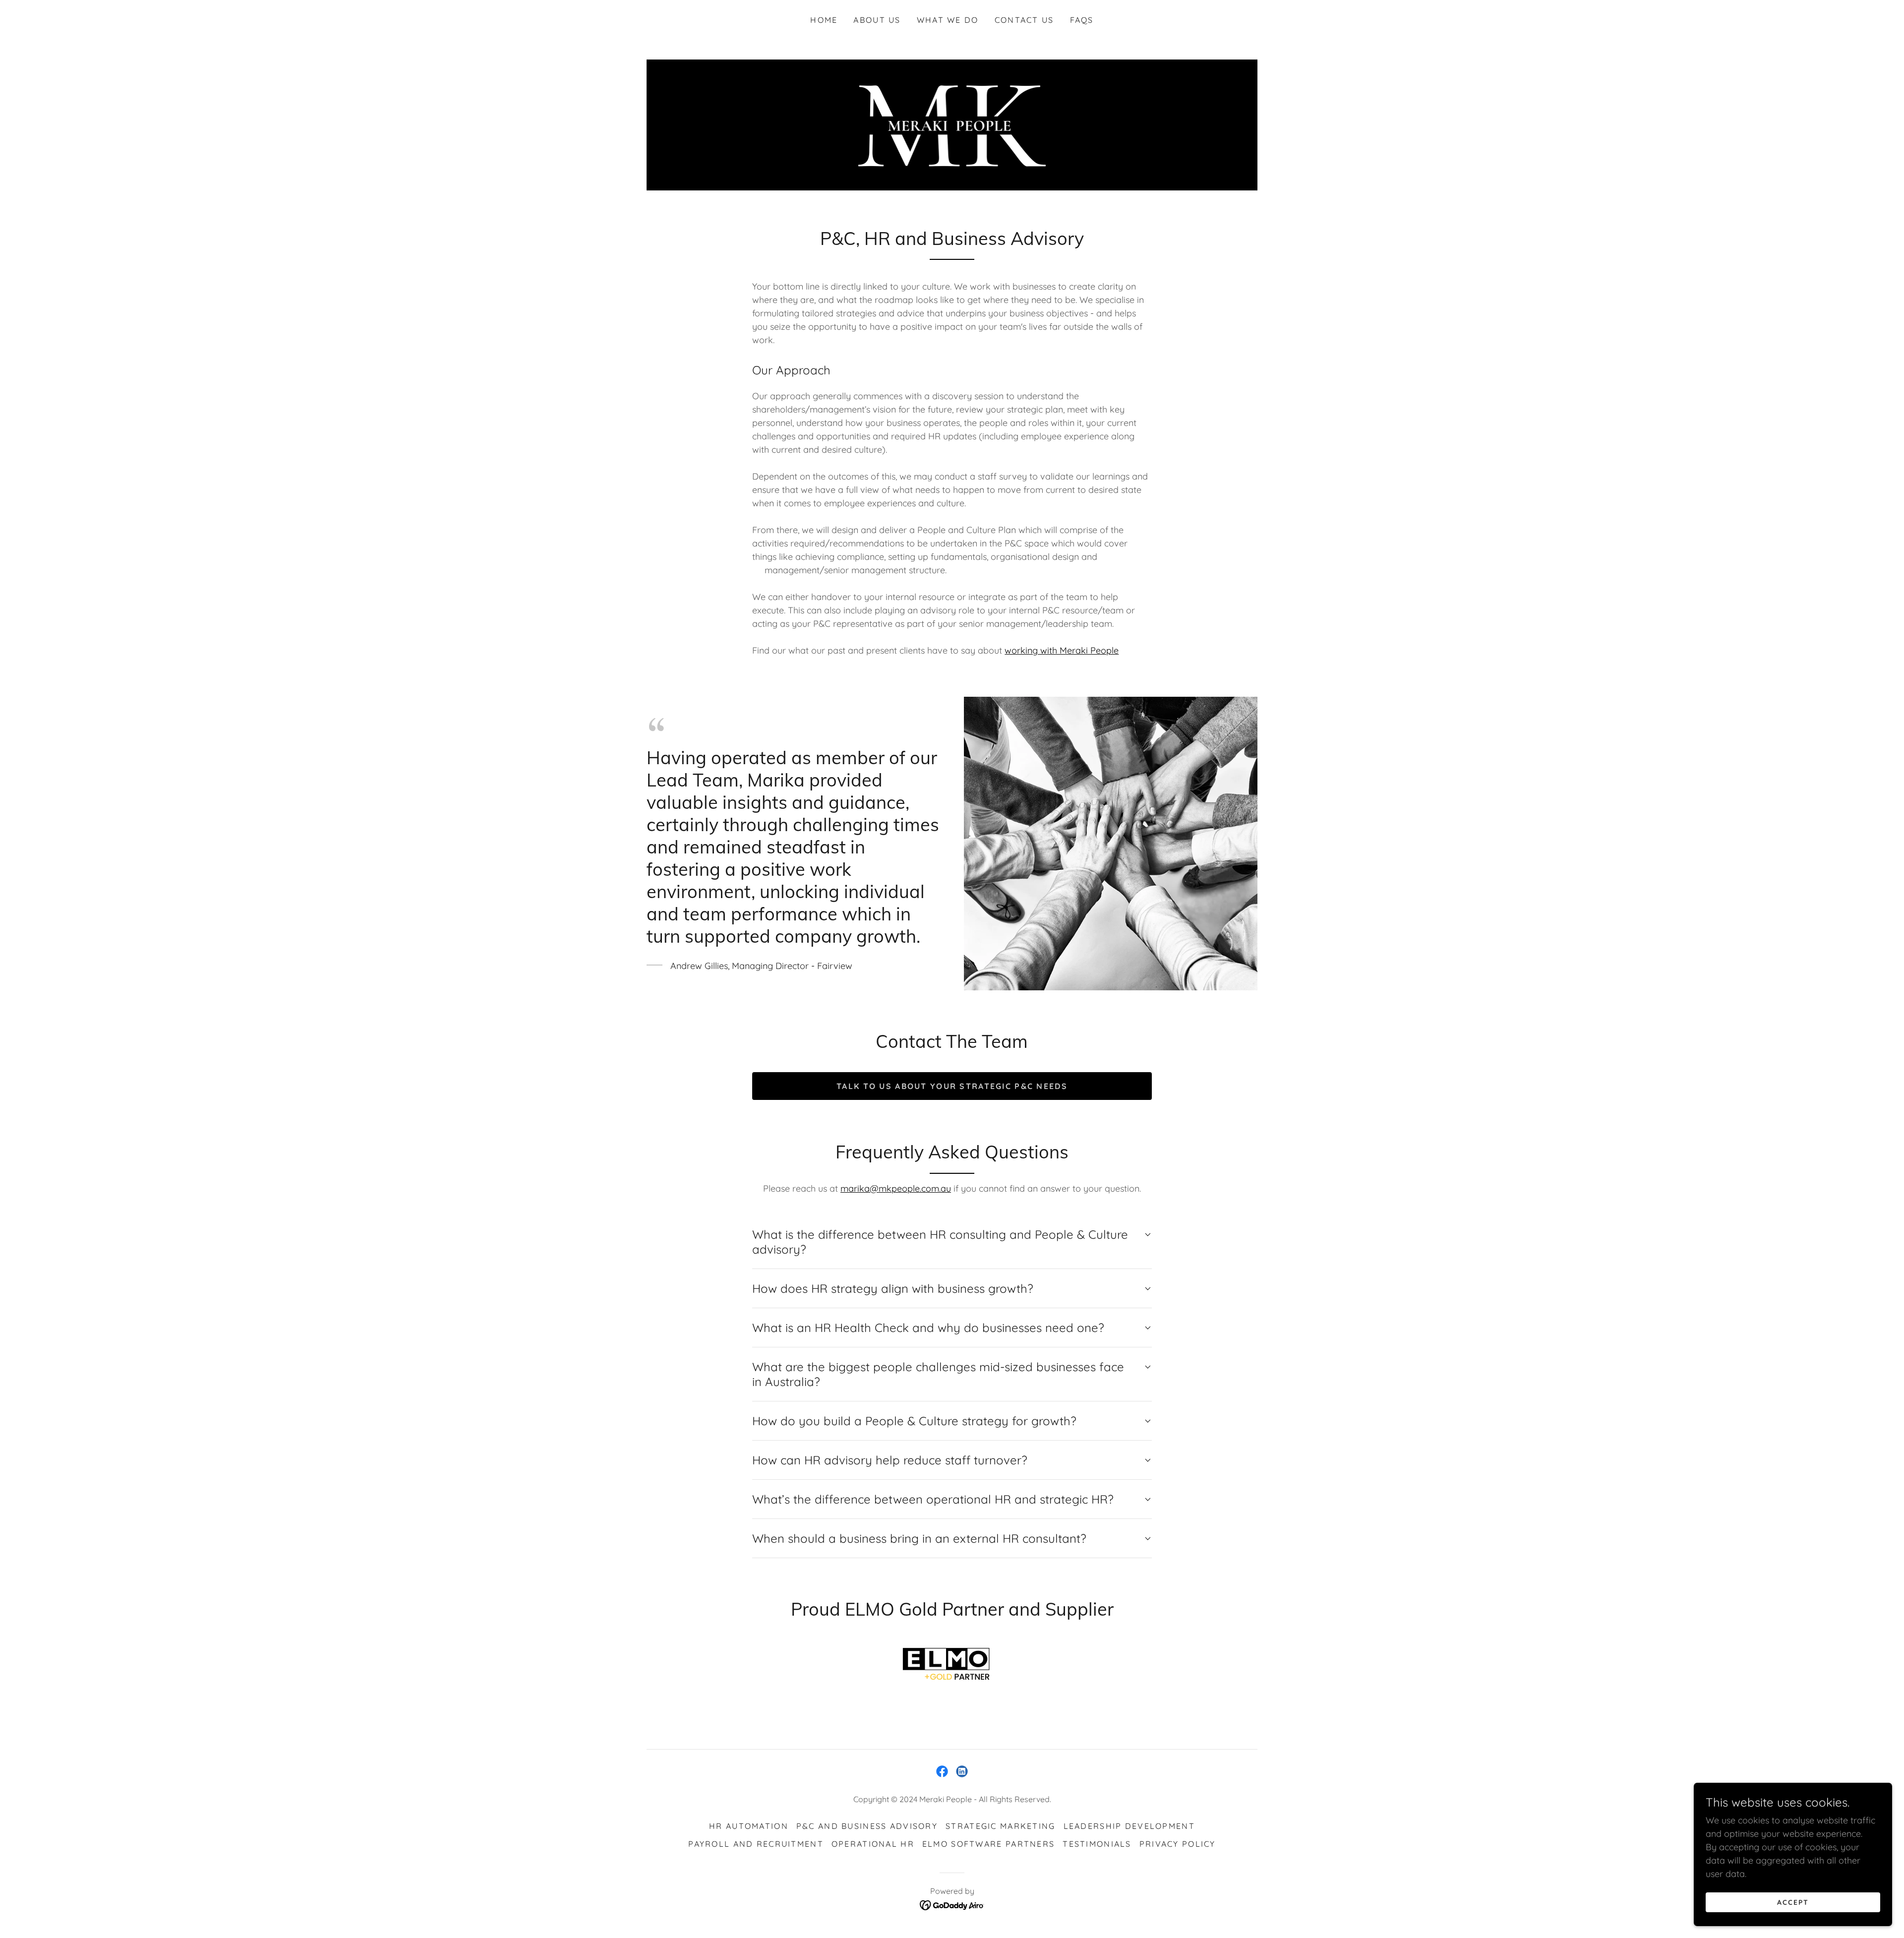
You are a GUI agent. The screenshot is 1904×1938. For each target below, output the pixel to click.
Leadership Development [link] (1129, 1826)
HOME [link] (824, 20)
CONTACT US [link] (1024, 20)
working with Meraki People (1062, 650)
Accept (1793, 1902)
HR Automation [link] (749, 1826)
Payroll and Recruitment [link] (756, 1844)
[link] (952, 124)
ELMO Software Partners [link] (988, 1844)
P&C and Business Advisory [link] (867, 1826)
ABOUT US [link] (877, 20)
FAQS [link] (1082, 20)
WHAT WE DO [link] (948, 20)
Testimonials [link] (1097, 1844)
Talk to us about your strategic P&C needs (952, 1086)
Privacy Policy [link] (1178, 1844)
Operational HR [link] (873, 1844)
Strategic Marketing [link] (1000, 1826)
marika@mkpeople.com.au (896, 1188)
